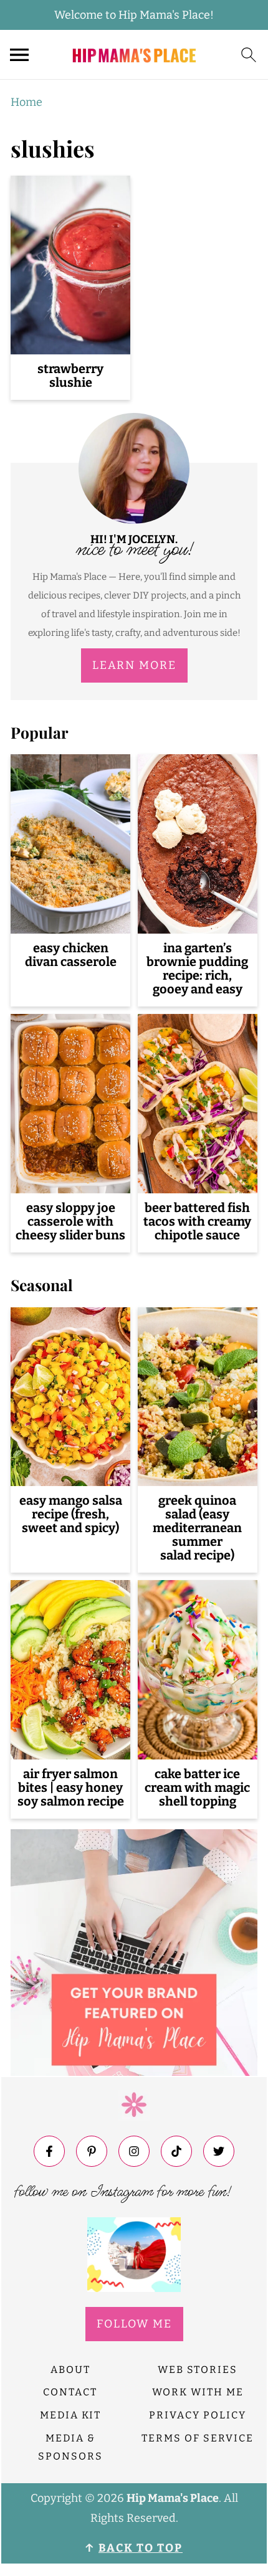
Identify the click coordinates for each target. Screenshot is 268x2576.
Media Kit (70, 2415)
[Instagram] (134, 2151)
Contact (70, 2392)
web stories (198, 2370)
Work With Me (198, 2392)
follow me (134, 2324)
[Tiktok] (176, 2151)
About (70, 2370)
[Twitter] (219, 2151)
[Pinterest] (92, 2151)
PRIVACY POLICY (198, 2415)
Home (26, 102)
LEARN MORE (134, 665)
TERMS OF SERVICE (198, 2438)
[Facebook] (49, 2151)
